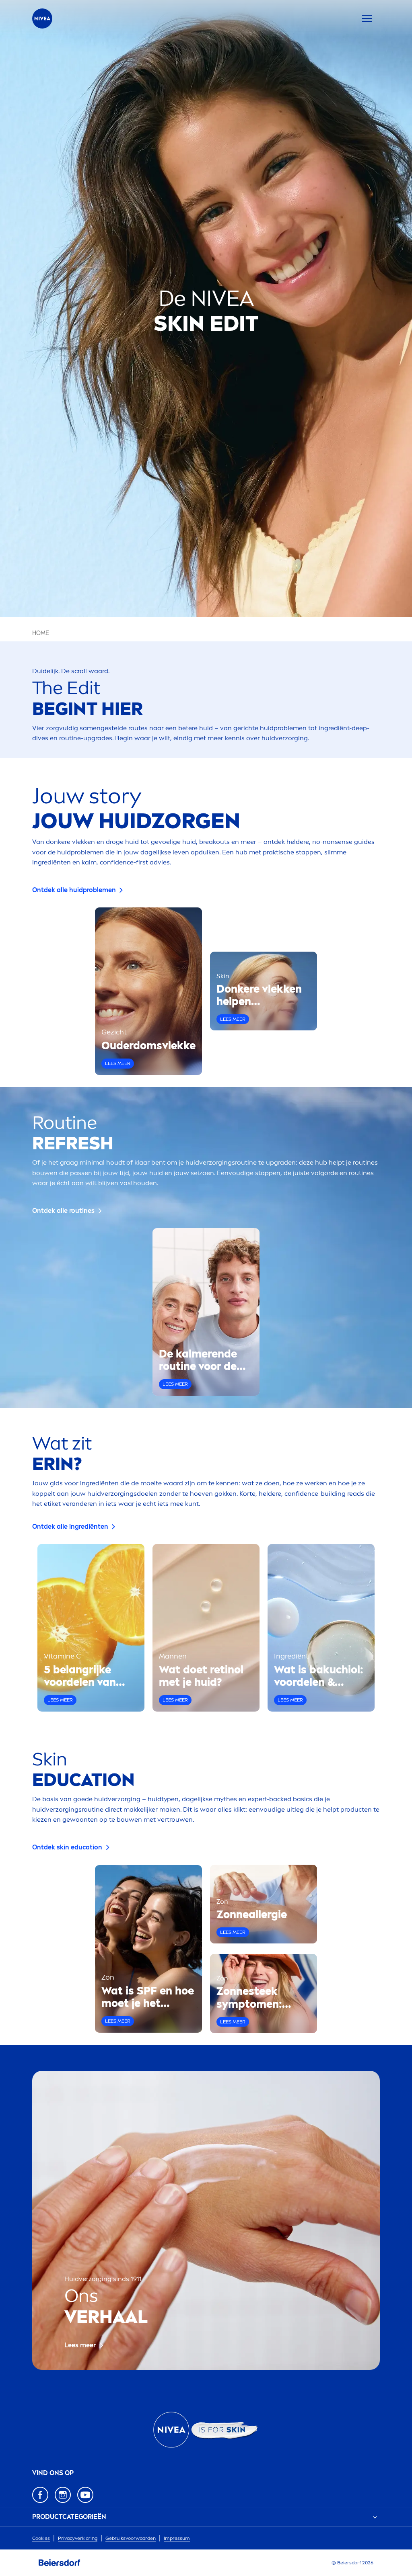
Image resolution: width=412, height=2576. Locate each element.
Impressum (177, 2538)
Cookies (41, 2538)
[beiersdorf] (60, 2563)
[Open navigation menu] (367, 18)
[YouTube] (85, 2495)
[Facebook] (40, 2495)
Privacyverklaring (78, 2538)
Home (41, 633)
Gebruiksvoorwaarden (131, 2538)
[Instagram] (63, 2495)
